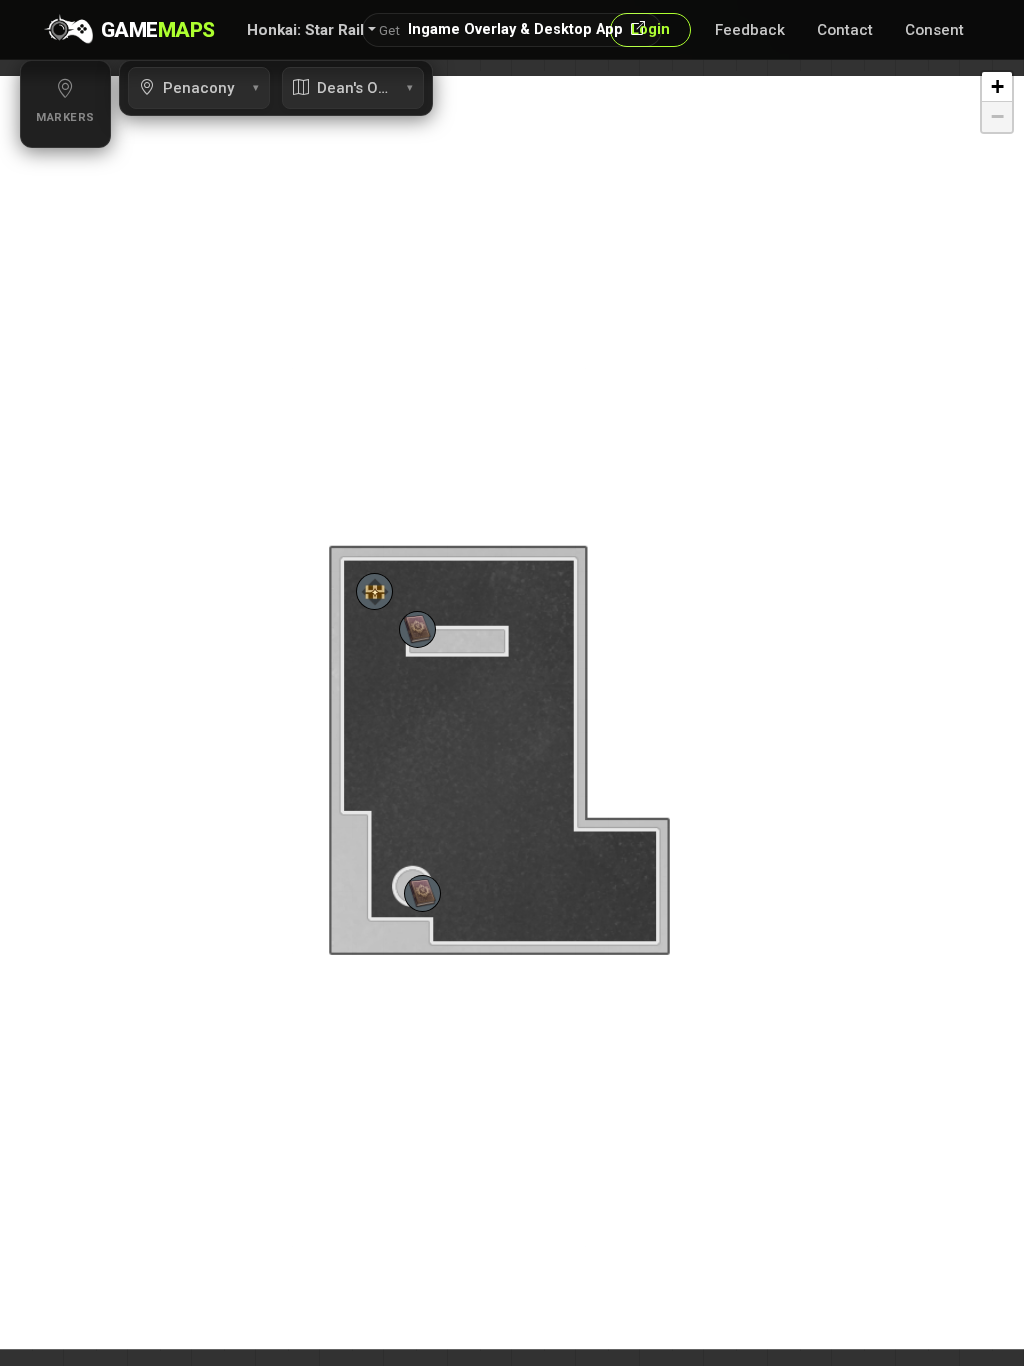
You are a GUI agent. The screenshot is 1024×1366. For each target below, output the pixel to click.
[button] (311, 30)
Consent (934, 30)
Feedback (750, 30)
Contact (845, 30)
